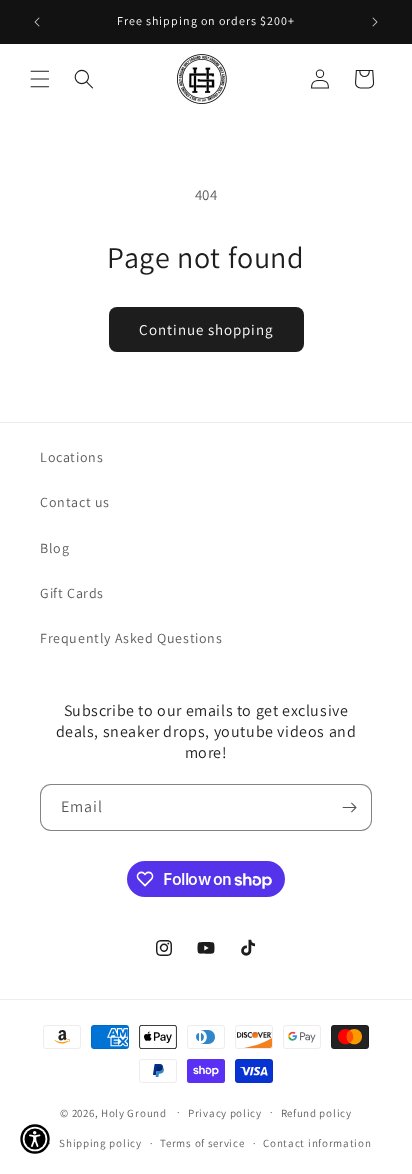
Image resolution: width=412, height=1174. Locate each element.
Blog (54, 548)
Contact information (317, 1143)
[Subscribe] (349, 807)
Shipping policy (100, 1143)
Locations (71, 457)
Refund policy (316, 1113)
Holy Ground (135, 1112)
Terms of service (202, 1143)
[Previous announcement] (37, 22)
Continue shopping (206, 329)
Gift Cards (72, 593)
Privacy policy (225, 1113)
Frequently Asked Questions (131, 638)
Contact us (75, 502)
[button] (40, 79)
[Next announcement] (375, 22)
